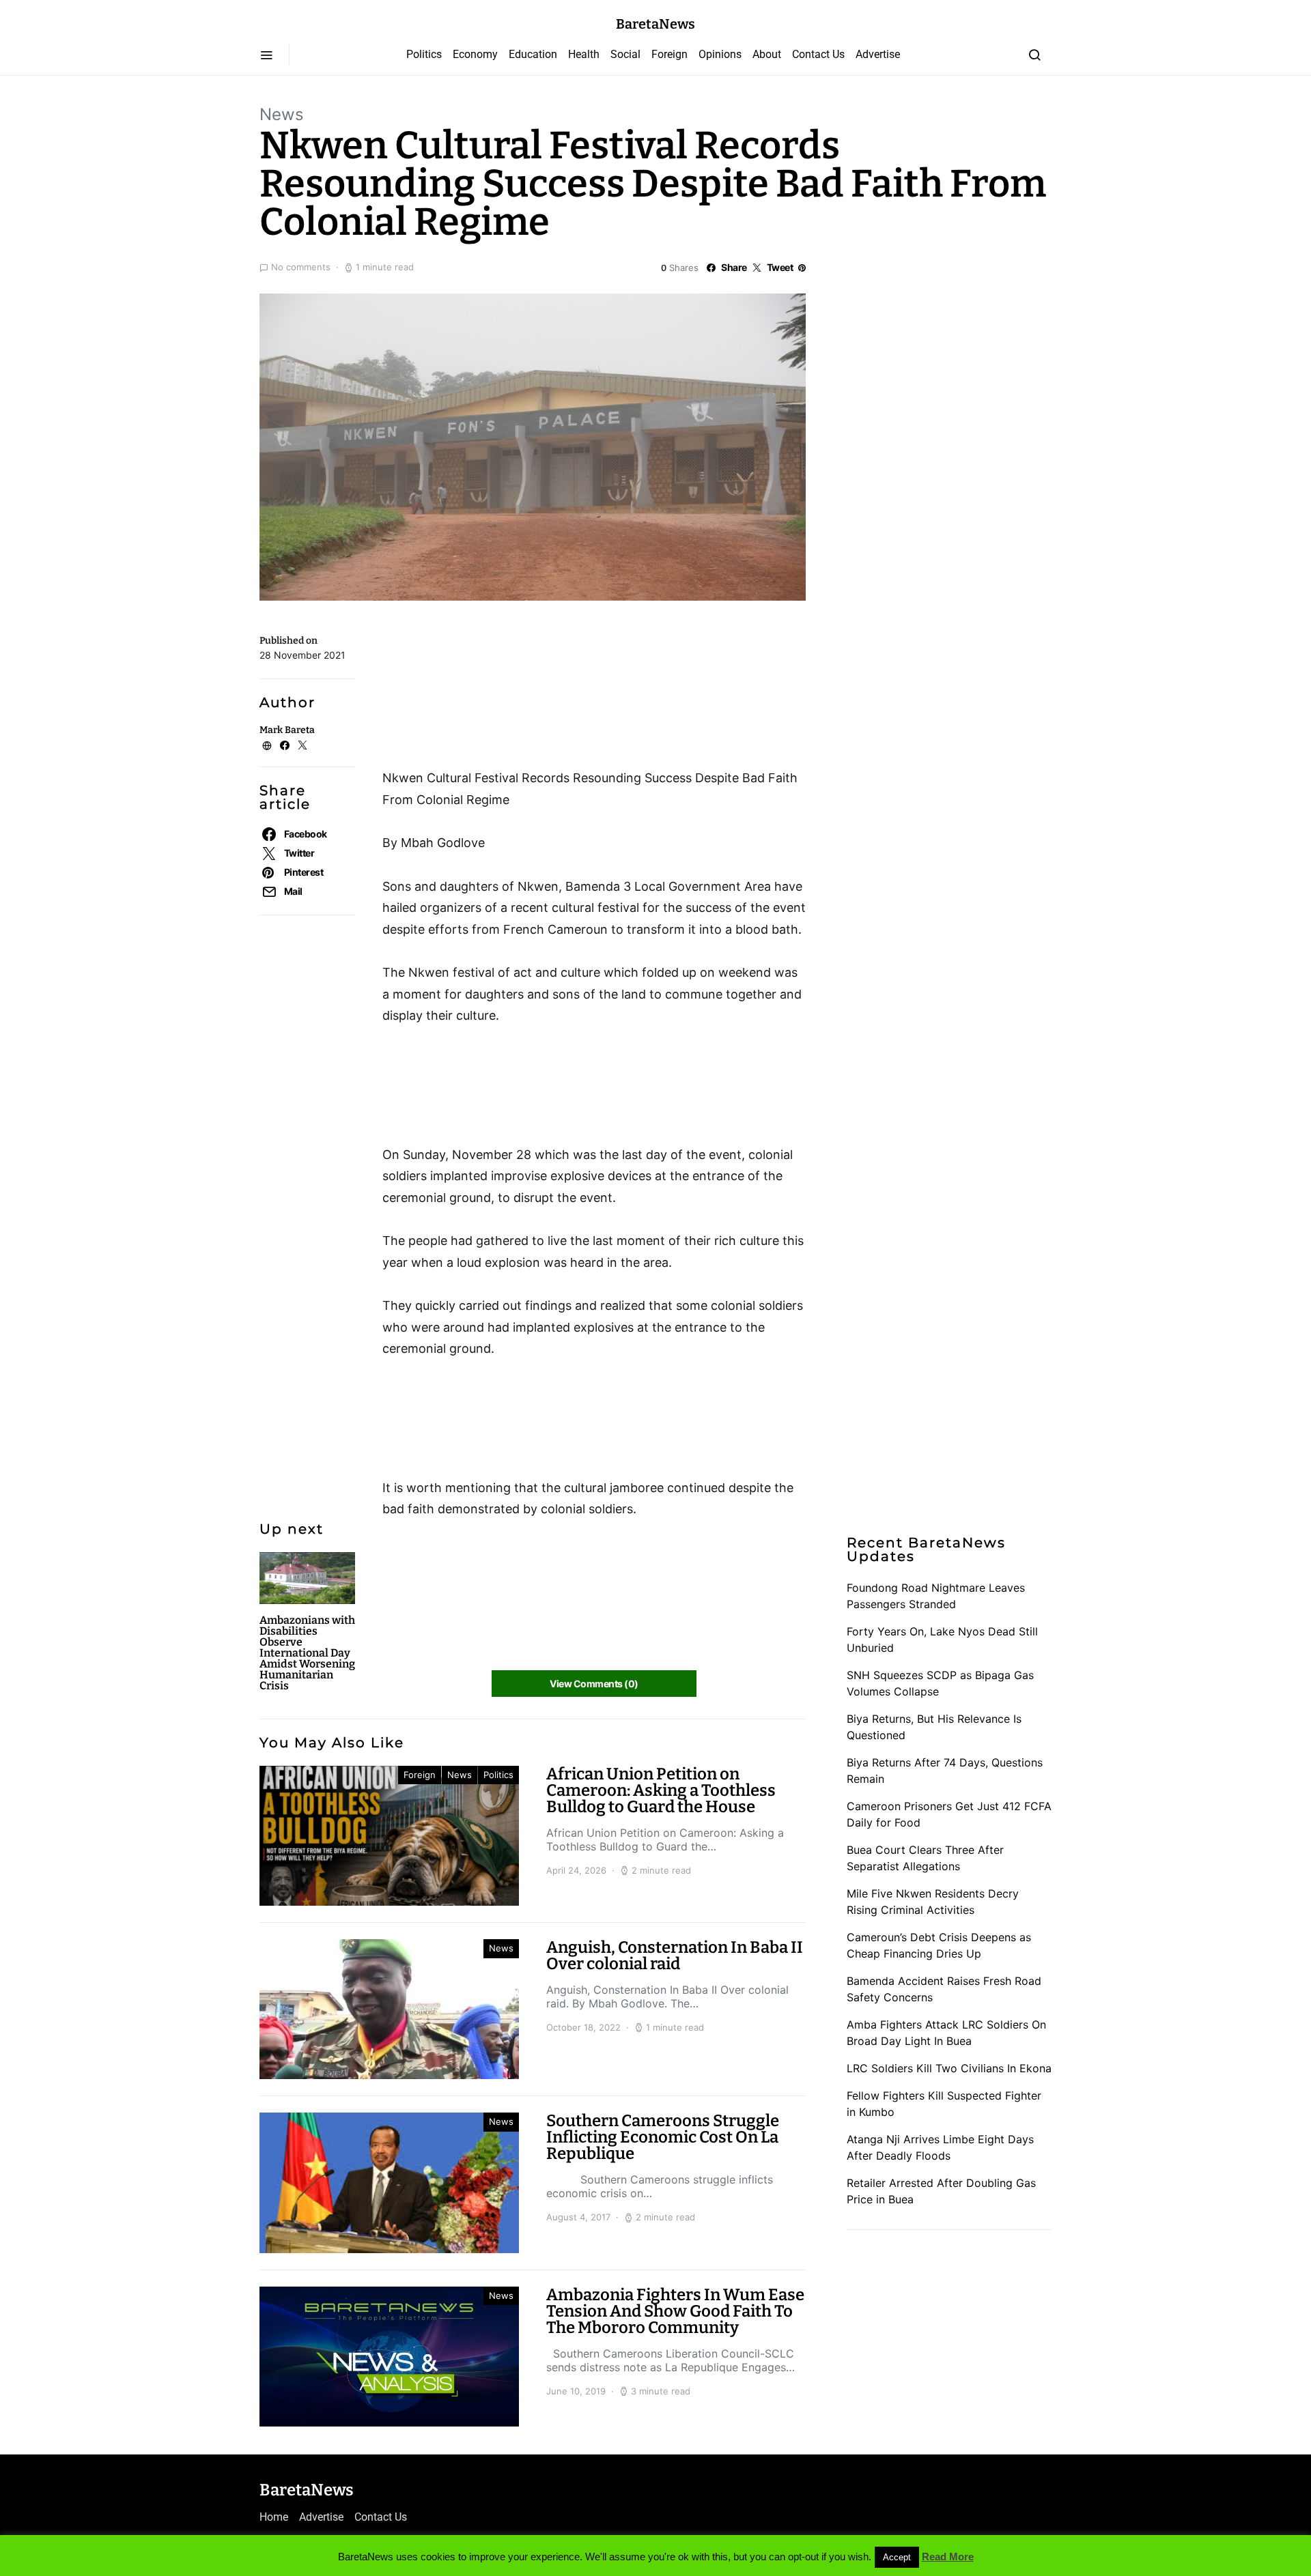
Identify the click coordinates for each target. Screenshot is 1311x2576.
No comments (301, 267)
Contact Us (818, 54)
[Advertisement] (492, 689)
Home (274, 2517)
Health (584, 54)
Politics (424, 54)
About (767, 54)
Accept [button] (897, 2557)
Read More (948, 2557)
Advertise (878, 54)
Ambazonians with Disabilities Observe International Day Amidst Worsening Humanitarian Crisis (307, 1653)
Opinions (720, 54)
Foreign (669, 54)
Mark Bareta (287, 730)
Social (625, 54)
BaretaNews (655, 24)
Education (533, 54)
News (282, 114)
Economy (475, 54)
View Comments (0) (594, 1684)
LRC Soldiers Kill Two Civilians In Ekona (949, 2068)
